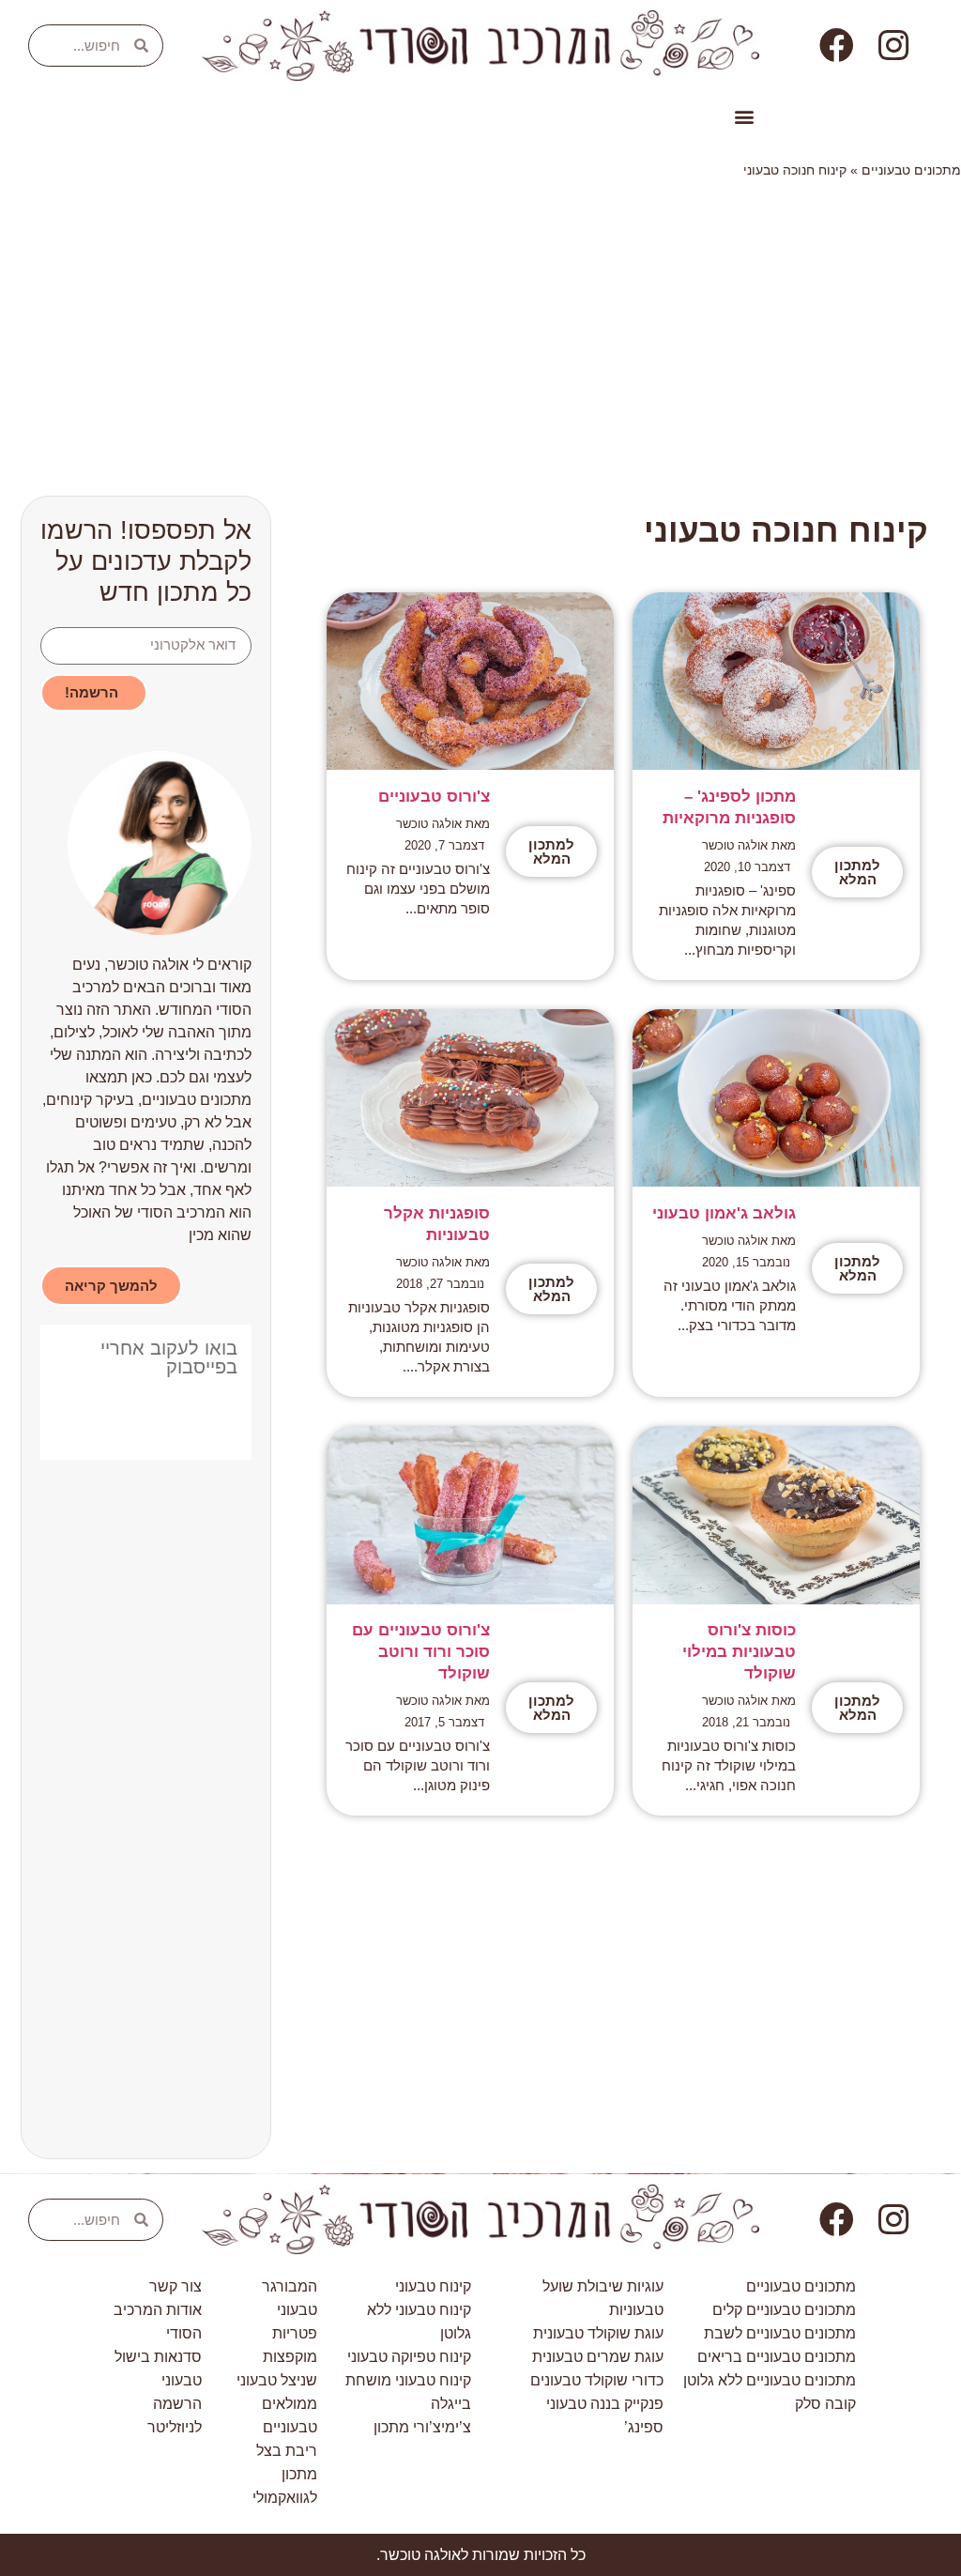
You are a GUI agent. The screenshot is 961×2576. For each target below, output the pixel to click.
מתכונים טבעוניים (911, 170)
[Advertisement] (480, 330)
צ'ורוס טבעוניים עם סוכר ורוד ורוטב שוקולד (421, 1652)
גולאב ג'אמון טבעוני (724, 1213)
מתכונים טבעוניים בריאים (777, 2357)
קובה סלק (825, 2404)
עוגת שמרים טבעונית (598, 2357)
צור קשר (175, 2286)
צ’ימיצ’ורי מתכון (422, 2427)
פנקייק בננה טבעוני (605, 2404)
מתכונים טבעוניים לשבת (780, 2333)
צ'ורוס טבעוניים (434, 797)
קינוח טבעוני (433, 2286)
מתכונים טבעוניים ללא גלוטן (770, 2380)
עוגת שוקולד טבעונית (598, 2333)
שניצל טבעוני (277, 2380)
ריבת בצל (287, 2451)
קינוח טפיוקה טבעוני (409, 2357)
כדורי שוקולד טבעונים (597, 2380)
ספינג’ (644, 2427)
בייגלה (451, 2404)
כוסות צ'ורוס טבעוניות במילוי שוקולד (739, 1652)
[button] (744, 117)
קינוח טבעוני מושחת (408, 2380)
